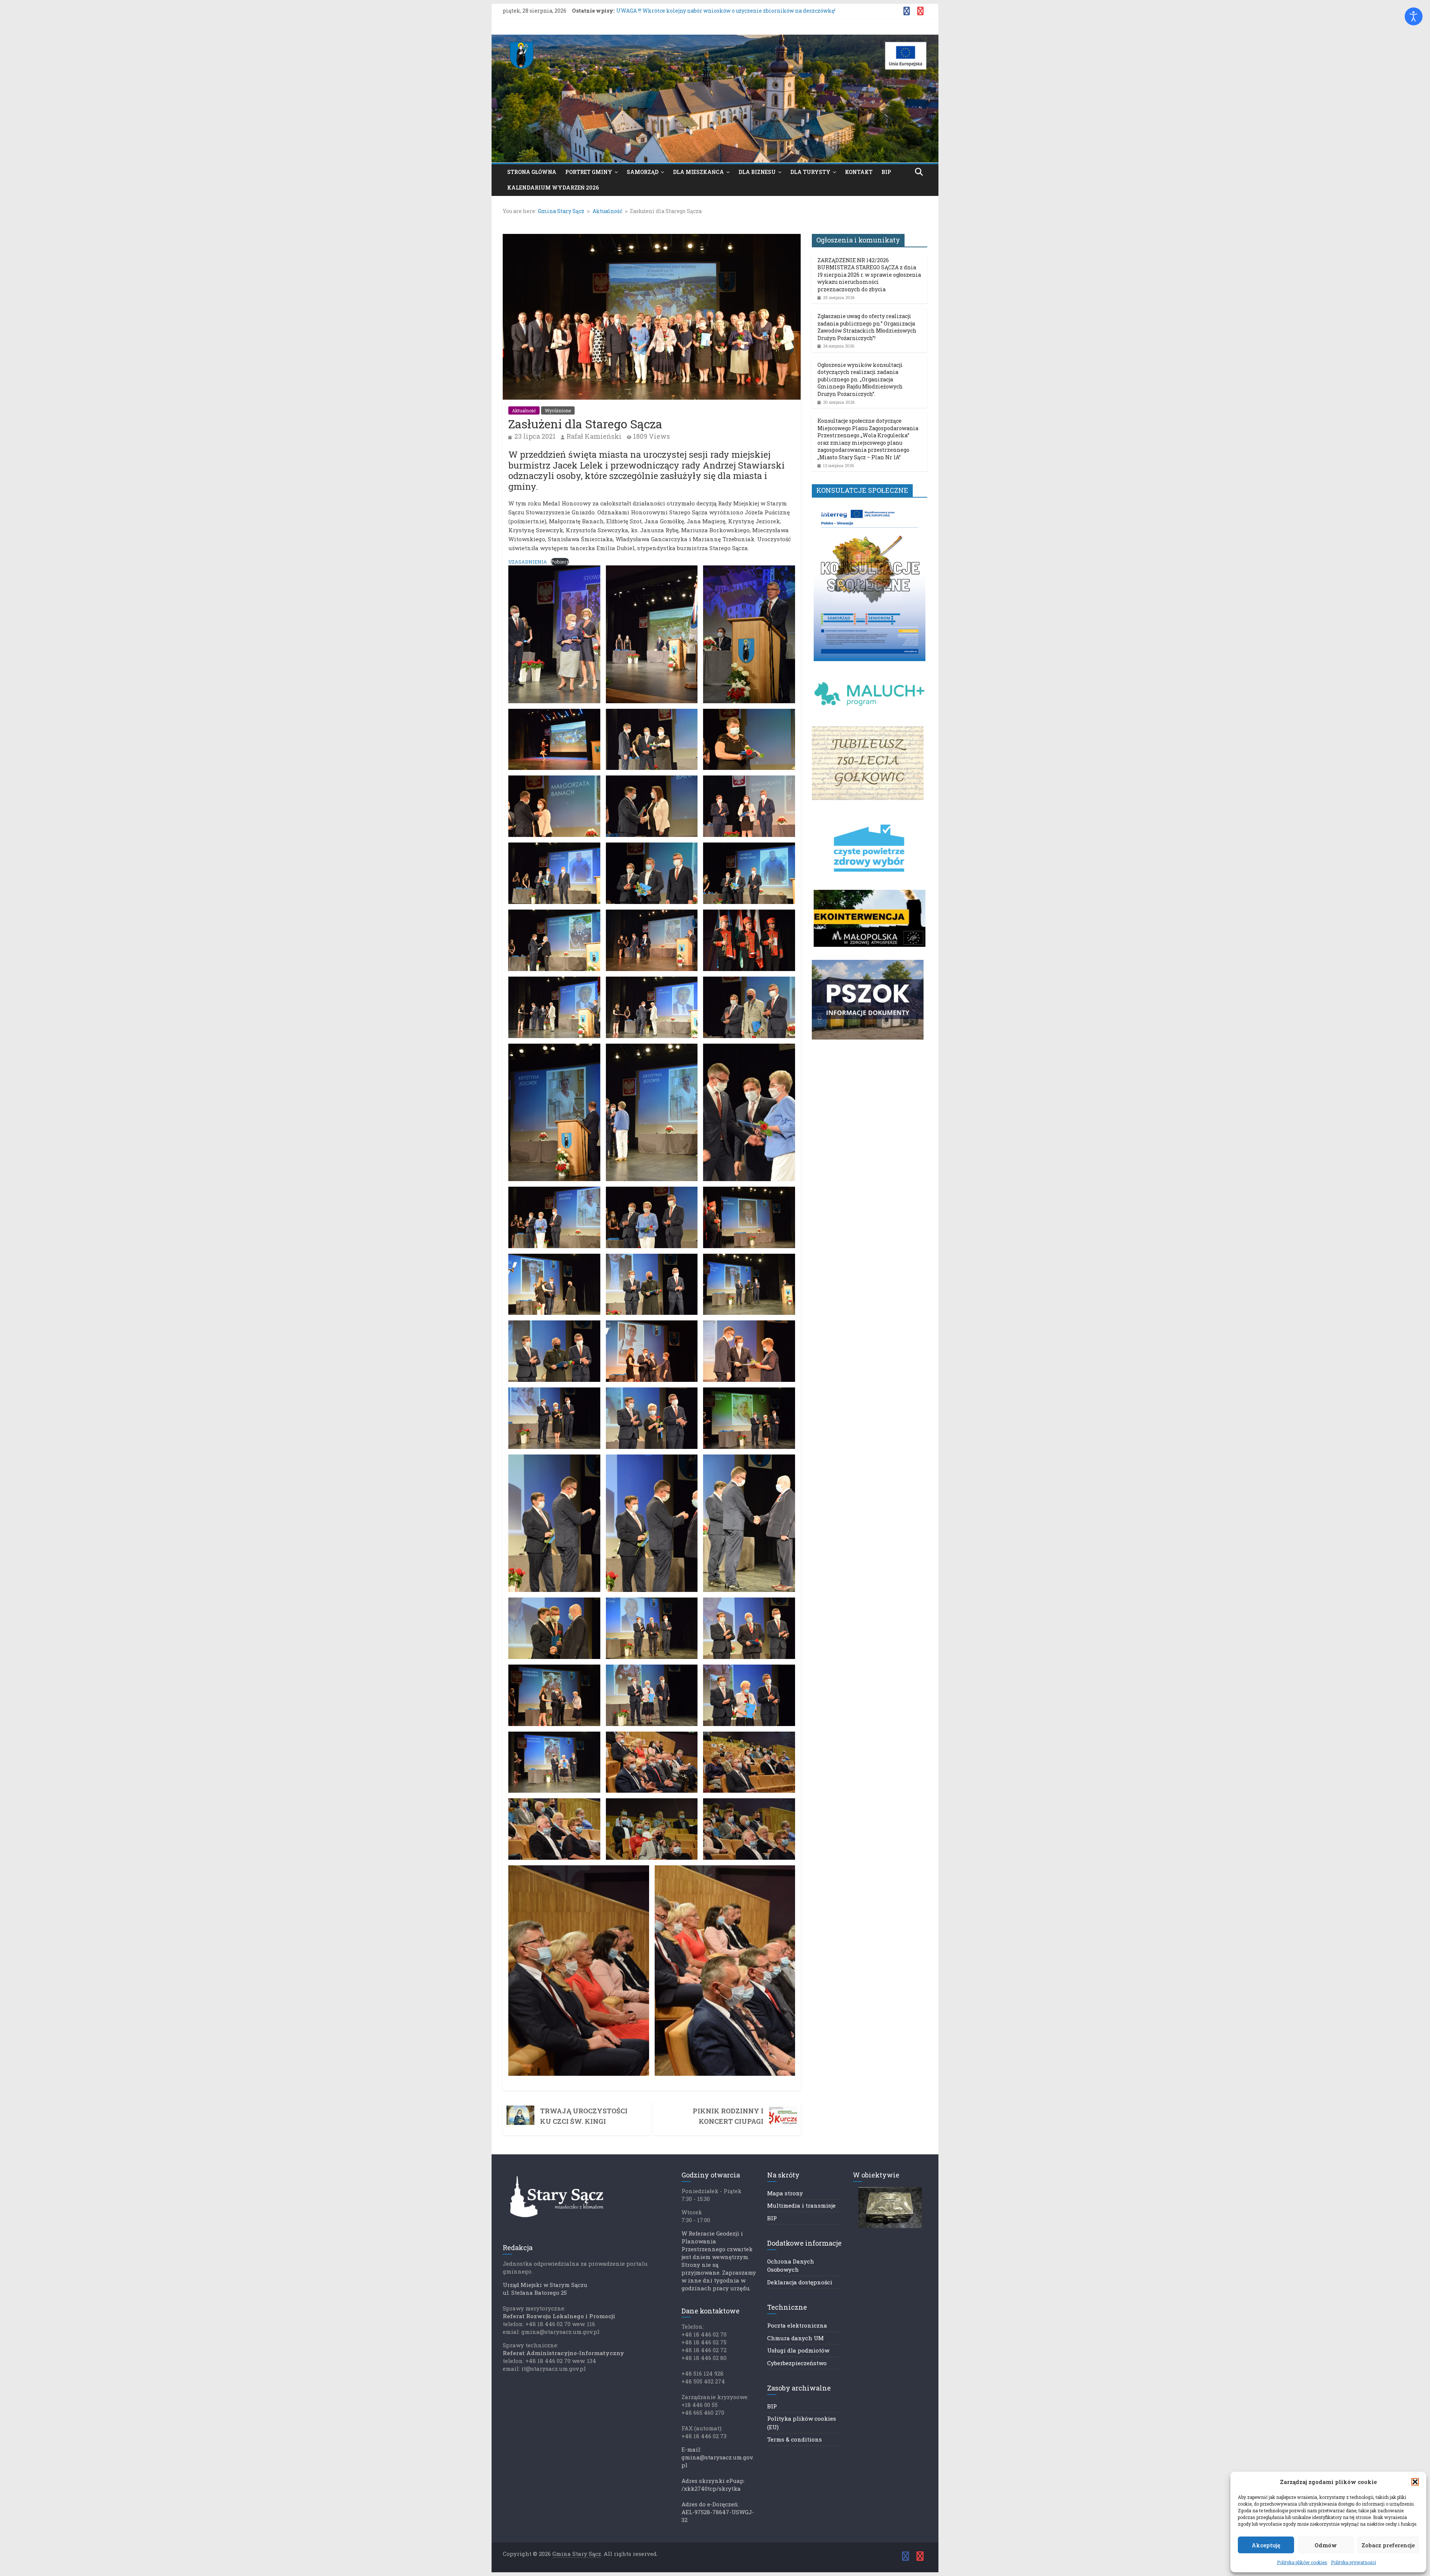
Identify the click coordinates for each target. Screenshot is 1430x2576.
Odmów (1326, 2545)
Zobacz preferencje (1388, 2545)
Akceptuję (1266, 2545)
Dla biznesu (757, 172)
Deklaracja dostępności (800, 2282)
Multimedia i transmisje (801, 2205)
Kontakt (859, 172)
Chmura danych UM (795, 2338)
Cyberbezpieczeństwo (797, 2363)
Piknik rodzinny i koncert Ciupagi (728, 2116)
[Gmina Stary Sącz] (715, 39)
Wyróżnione (558, 410)
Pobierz (560, 562)
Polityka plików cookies (1302, 2562)
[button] (1415, 2482)
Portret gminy (589, 172)
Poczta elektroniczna (797, 2325)
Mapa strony (785, 2193)
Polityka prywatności (1353, 2562)
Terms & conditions (795, 2439)
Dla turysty (810, 172)
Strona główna (532, 172)
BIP (886, 172)
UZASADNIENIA (528, 562)
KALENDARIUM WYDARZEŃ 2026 (553, 188)
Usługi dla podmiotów (798, 2350)
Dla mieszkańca (698, 172)
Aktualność (524, 410)
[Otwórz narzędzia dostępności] (1414, 16)
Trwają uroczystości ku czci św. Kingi (584, 2116)
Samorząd (643, 172)
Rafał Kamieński (594, 436)
